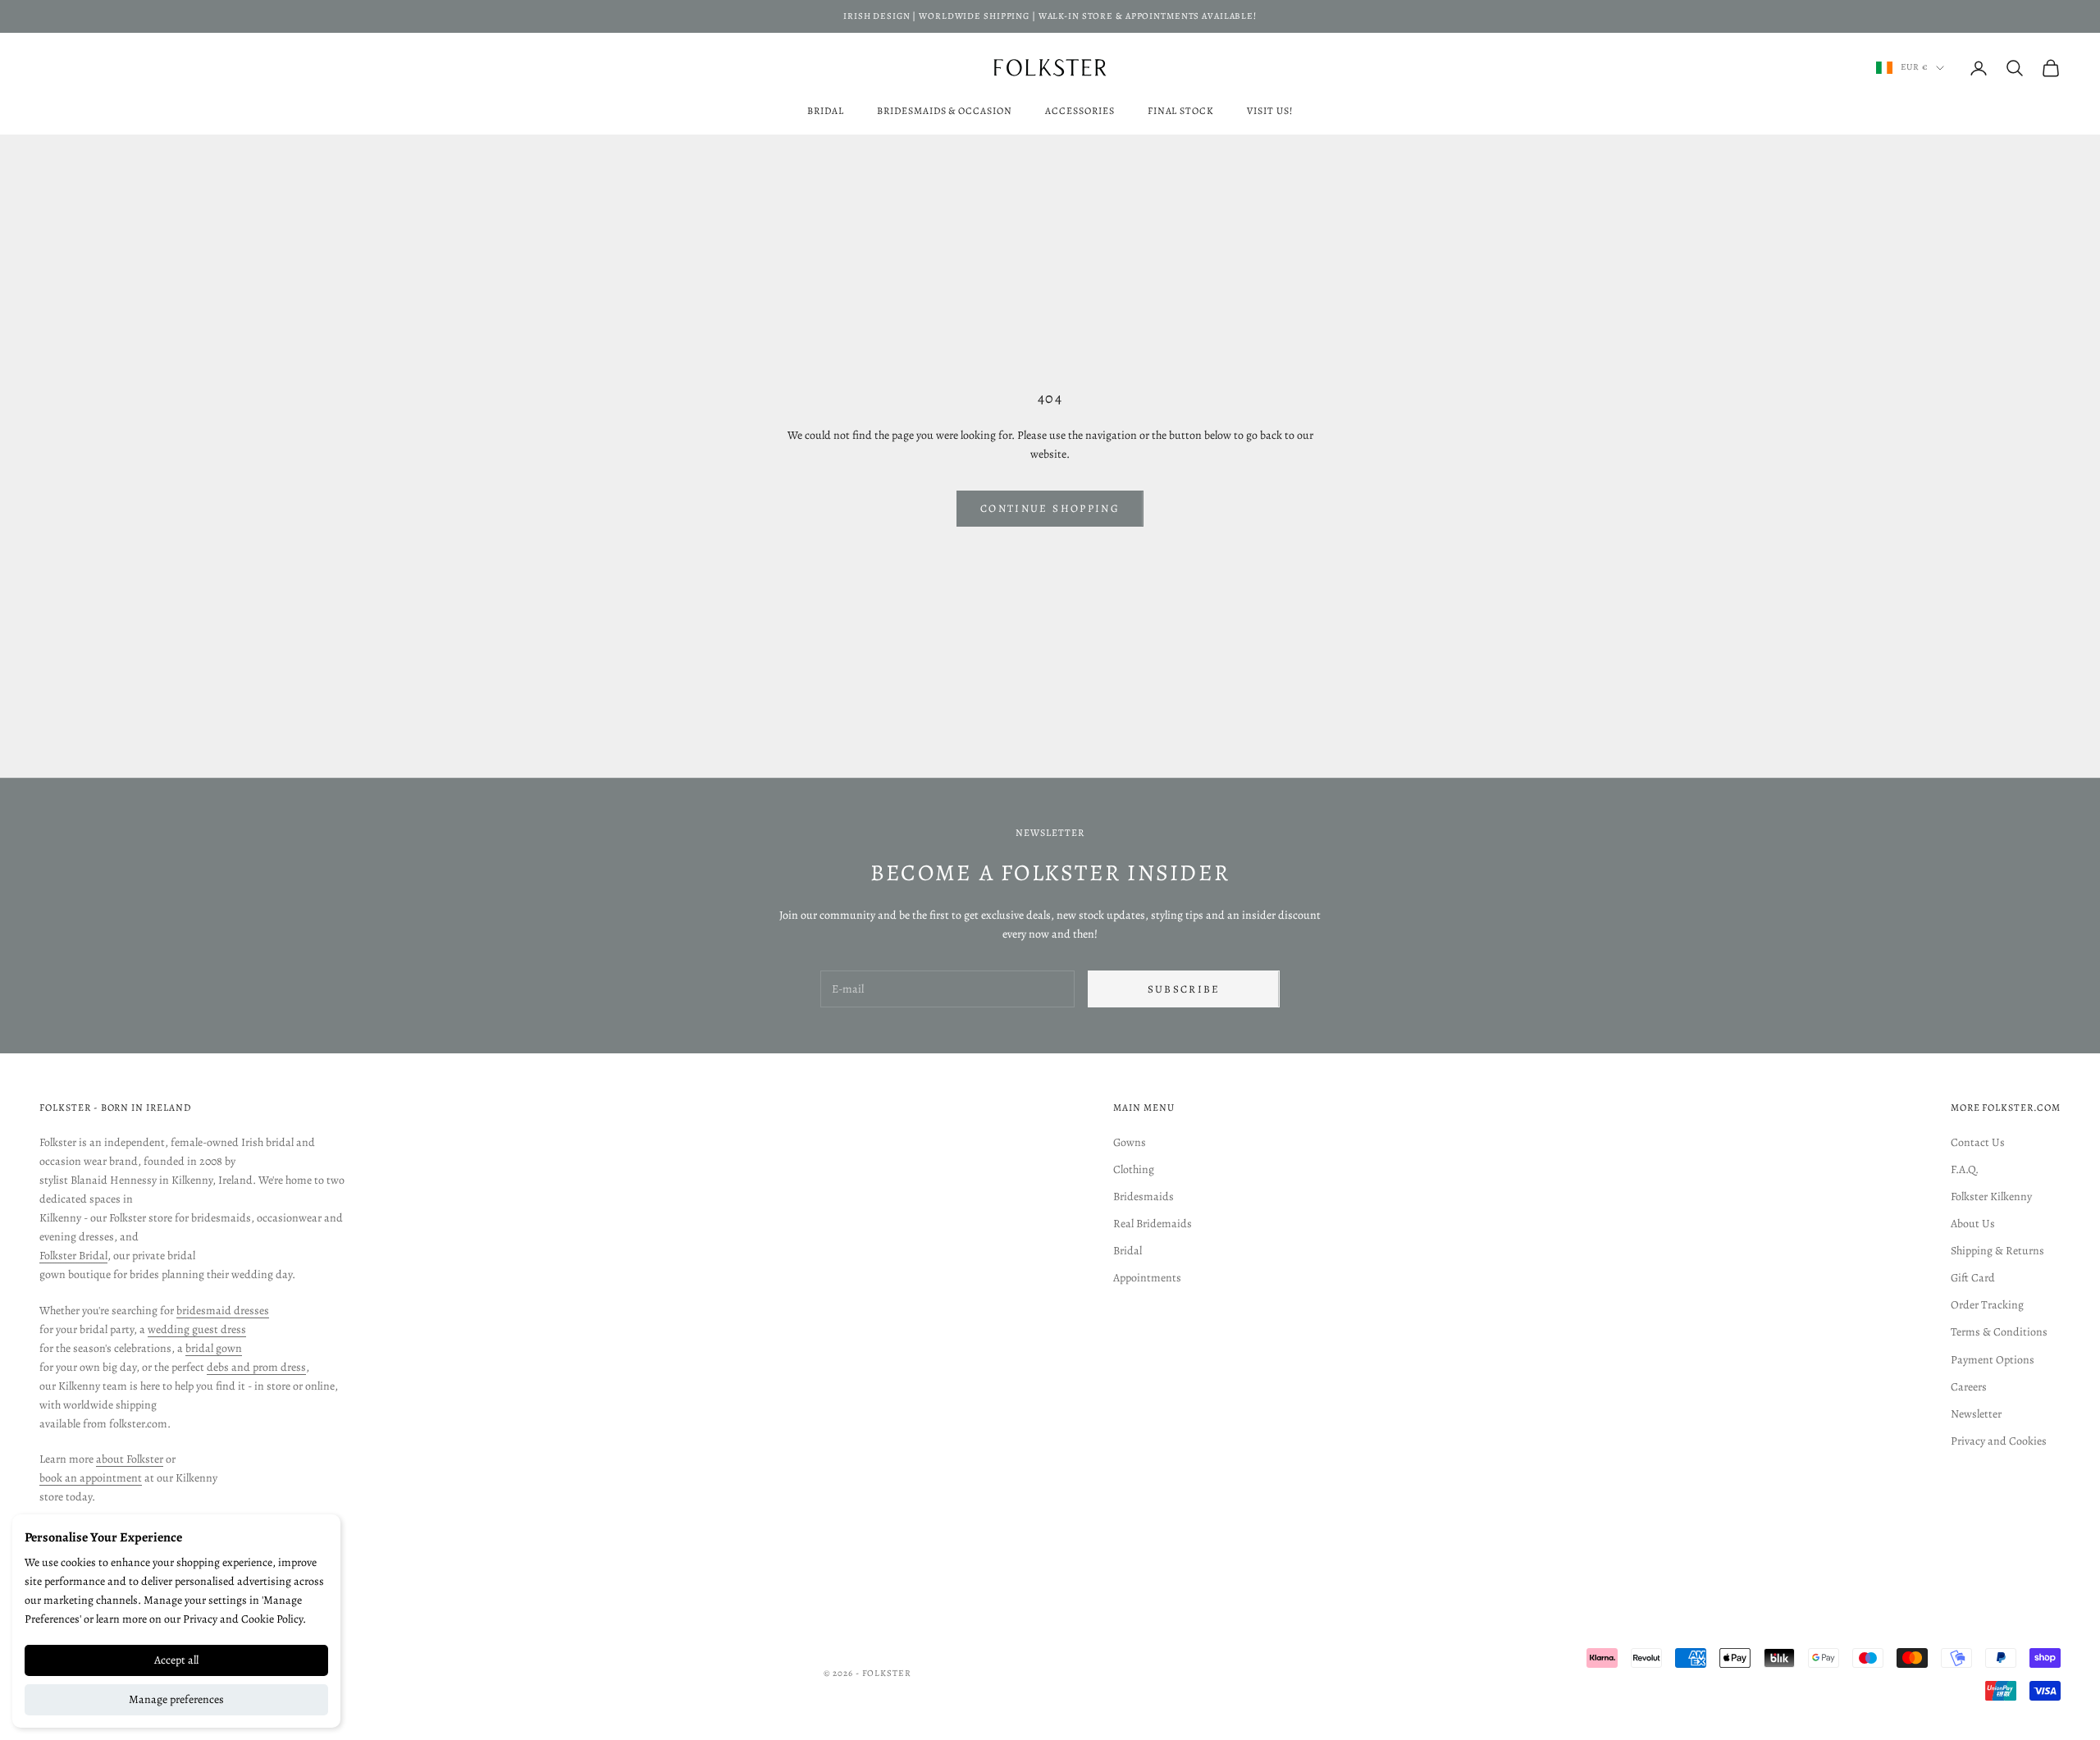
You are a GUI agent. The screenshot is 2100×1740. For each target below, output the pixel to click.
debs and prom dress (256, 1367)
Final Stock (1181, 111)
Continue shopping (1050, 508)
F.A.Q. (1965, 1169)
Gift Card (1973, 1278)
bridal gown (214, 1348)
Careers (1969, 1387)
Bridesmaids (1144, 1197)
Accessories (1080, 111)
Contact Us (1978, 1142)
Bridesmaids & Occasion (945, 111)
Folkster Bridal (73, 1256)
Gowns (1130, 1142)
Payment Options (1993, 1360)
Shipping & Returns (1997, 1251)
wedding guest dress (197, 1329)
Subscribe (1184, 989)
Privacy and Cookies (1999, 1441)
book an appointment (91, 1478)
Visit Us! (1270, 111)
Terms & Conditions (1999, 1332)
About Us (1973, 1224)
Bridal (826, 111)
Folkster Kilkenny (1991, 1197)
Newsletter (1976, 1414)
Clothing (1134, 1169)
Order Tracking (1987, 1305)
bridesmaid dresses (223, 1311)
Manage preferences (176, 1699)
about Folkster (130, 1459)
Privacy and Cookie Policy (243, 1619)
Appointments (1147, 1278)
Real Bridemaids (1153, 1224)
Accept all (176, 1660)
